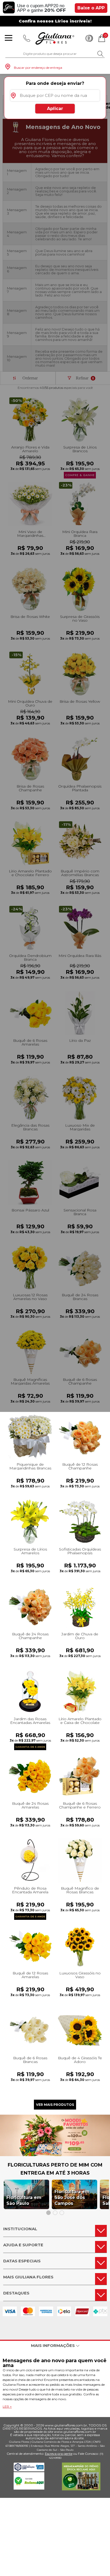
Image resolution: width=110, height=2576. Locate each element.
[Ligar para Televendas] (27, 38)
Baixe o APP (91, 8)
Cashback (89, 38)
